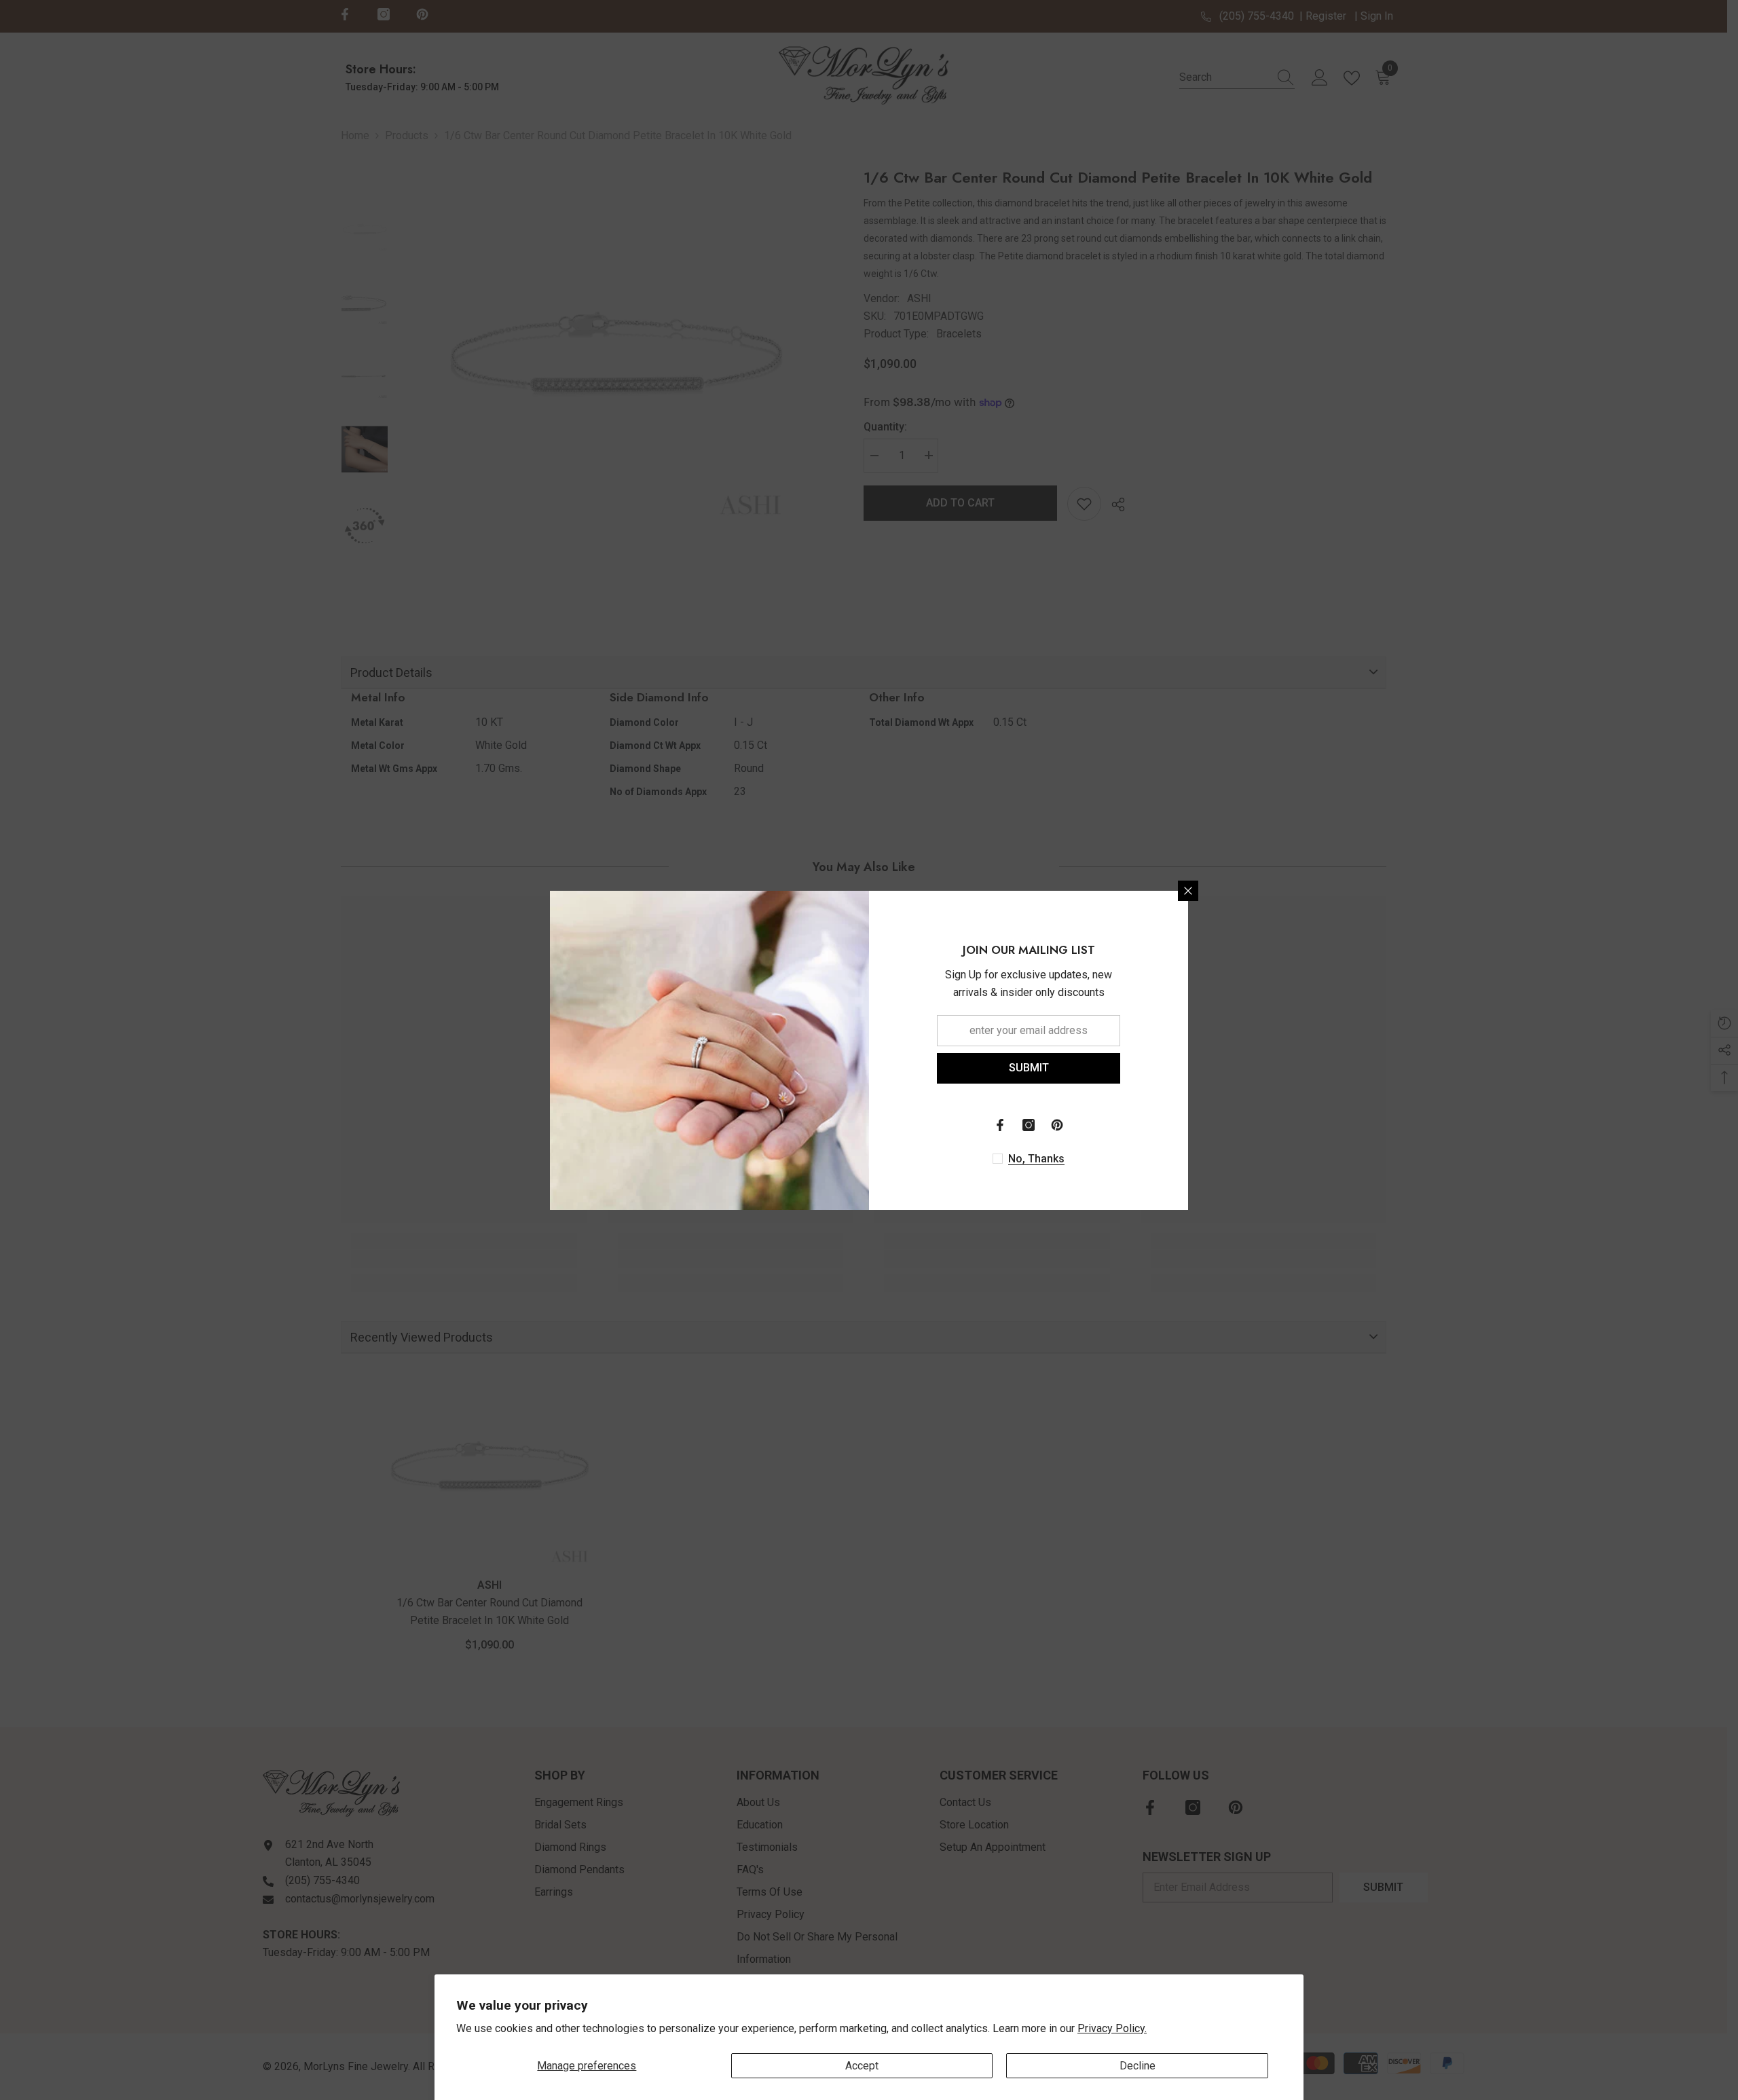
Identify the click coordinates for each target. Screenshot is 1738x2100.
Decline (1138, 2066)
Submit (1029, 1068)
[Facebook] (1000, 1125)
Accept (862, 2066)
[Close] (1188, 891)
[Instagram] (1029, 1125)
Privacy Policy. (1112, 2028)
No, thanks (1036, 1159)
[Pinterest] (1057, 1125)
